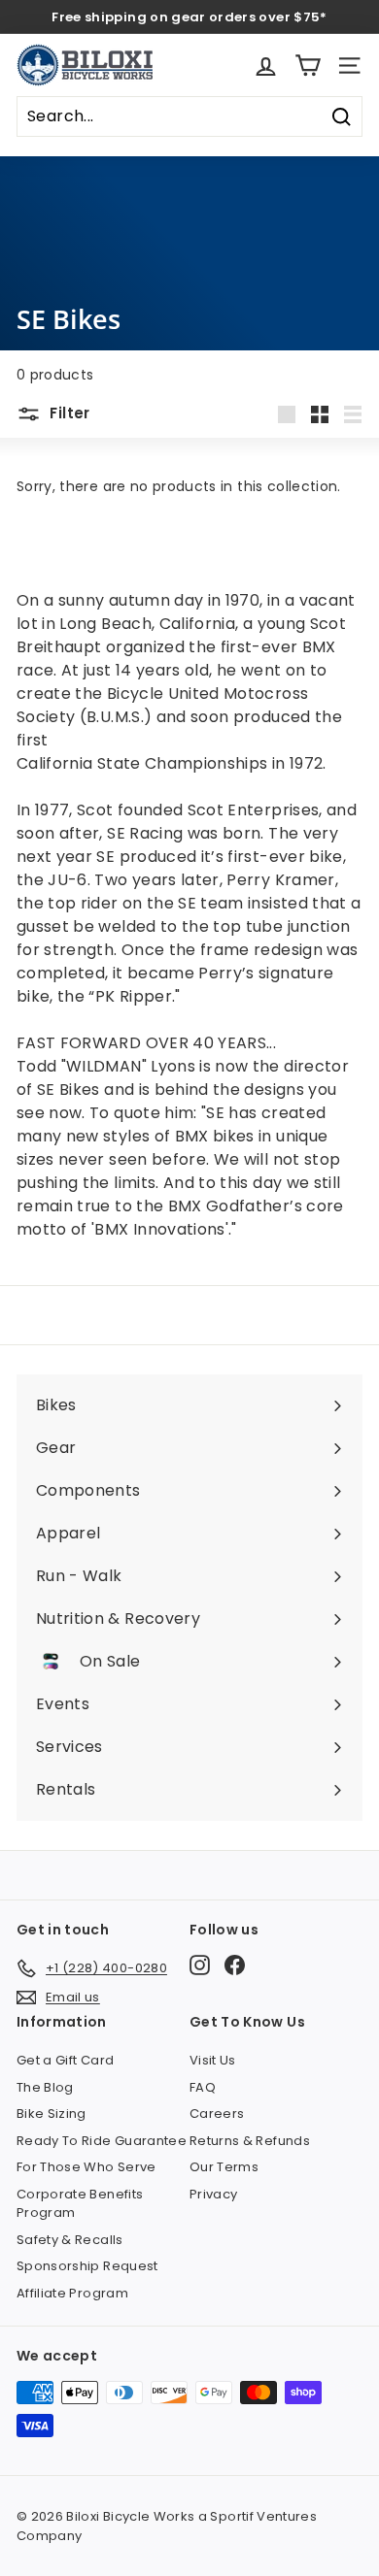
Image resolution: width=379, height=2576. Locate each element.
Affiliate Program (72, 2293)
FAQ (203, 2087)
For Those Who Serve (86, 2167)
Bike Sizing (52, 2114)
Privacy (213, 2194)
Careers (217, 2114)
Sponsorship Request (87, 2266)
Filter (68, 413)
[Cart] (308, 66)
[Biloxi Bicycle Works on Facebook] (235, 1965)
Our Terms (224, 2167)
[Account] (266, 66)
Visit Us (213, 2060)
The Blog (45, 2087)
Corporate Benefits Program (80, 2204)
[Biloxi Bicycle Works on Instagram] (200, 1965)
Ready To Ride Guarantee (102, 2141)
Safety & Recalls (70, 2240)
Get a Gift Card (65, 2060)
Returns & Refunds (250, 2141)
